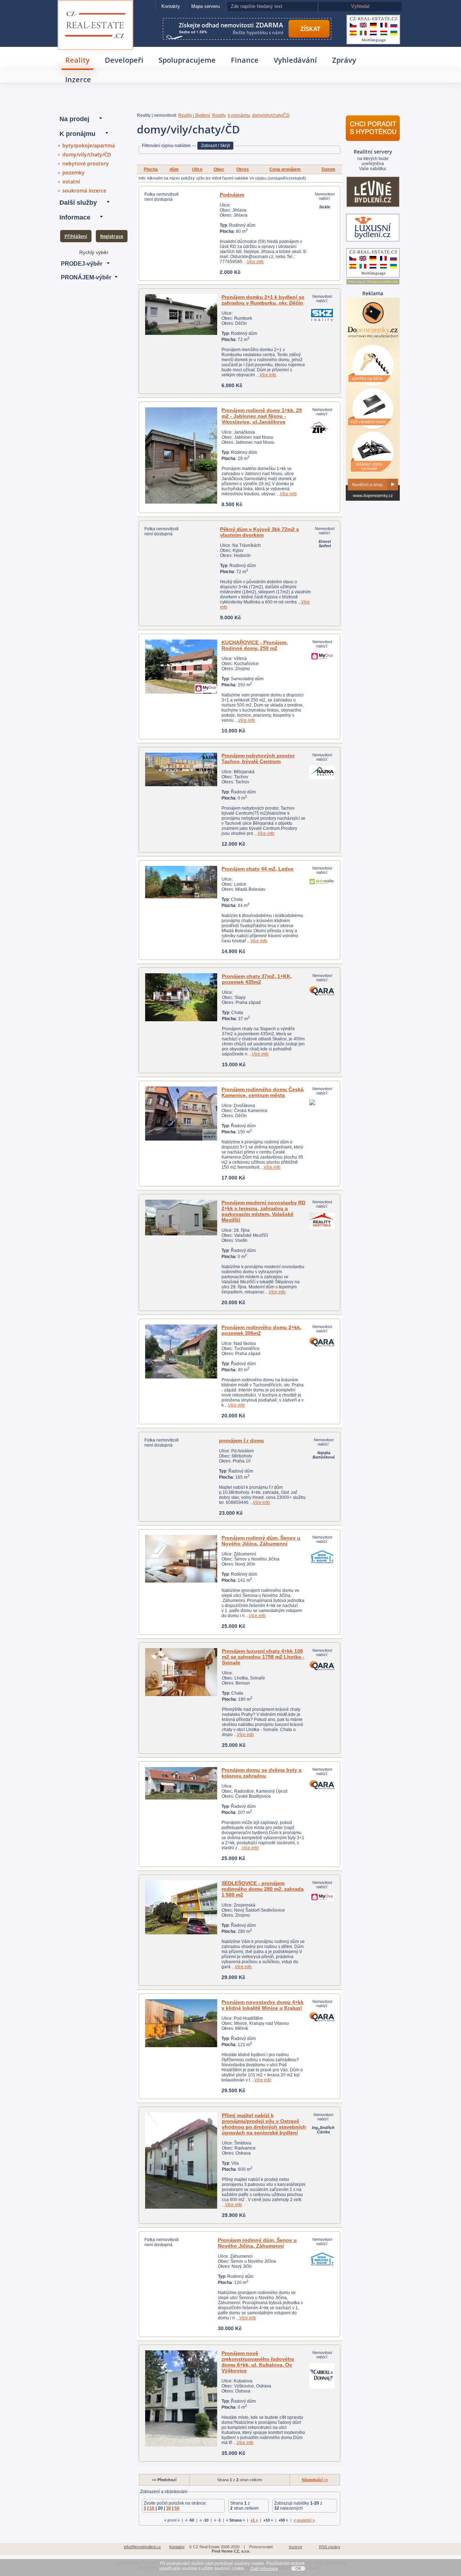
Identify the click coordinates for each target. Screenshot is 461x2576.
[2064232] (181, 1559)
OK (298, 2568)
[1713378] (181, 315)
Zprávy (344, 60)
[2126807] (181, 769)
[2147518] (181, 2398)
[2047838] (181, 1783)
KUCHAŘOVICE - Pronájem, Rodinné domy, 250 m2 (255, 645)
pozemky (73, 172)
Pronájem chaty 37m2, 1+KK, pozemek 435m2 (257, 979)
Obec (219, 169)
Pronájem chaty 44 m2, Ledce (258, 869)
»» (315, 2480)
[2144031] (181, 1114)
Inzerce (78, 79)
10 (152, 2508)
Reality (77, 60)
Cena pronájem (285, 169)
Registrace (112, 236)
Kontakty (171, 6)
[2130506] (181, 1907)
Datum (328, 169)
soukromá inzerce (84, 191)
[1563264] (181, 2161)
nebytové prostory (86, 163)
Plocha (151, 169)
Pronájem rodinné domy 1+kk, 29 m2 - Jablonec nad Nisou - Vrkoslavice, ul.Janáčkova (262, 416)
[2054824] (181, 1351)
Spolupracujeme (187, 60)
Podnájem (232, 195)
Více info (255, 262)
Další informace (264, 2568)
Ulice (197, 169)
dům (174, 169)
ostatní (71, 182)
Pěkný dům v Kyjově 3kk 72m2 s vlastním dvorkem (259, 532)
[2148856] (181, 455)
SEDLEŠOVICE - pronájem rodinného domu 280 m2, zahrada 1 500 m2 (263, 1889)
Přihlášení (76, 236)
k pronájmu (239, 115)
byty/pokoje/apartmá (89, 145)
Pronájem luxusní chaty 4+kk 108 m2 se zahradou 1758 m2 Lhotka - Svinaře (263, 1657)
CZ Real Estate (96, 10)
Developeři (124, 60)
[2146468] (181, 882)
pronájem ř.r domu (241, 1440)
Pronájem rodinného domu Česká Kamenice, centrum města (263, 1092)
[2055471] (181, 997)
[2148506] (181, 1218)
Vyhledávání (295, 60)
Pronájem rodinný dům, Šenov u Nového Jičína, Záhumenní (261, 1541)
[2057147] (181, 667)
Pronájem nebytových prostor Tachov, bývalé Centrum (258, 758)
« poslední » (304, 2520)
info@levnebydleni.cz (142, 2547)
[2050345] (181, 1672)
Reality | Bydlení (194, 115)
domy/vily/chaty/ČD (87, 154)
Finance (245, 60)
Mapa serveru (205, 6)
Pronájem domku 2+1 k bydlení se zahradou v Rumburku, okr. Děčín (263, 300)
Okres (243, 169)
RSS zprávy (330, 2547)
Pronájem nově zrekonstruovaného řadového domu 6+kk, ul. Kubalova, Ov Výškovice (258, 2362)
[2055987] (181, 2023)
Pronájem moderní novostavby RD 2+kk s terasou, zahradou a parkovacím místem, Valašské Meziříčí (263, 1211)
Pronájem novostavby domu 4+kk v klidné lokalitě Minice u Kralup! (263, 2005)
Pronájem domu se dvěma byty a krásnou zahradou (261, 1773)
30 (169, 2508)
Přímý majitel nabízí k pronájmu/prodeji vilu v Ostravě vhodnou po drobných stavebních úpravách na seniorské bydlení (264, 2124)
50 (177, 2508)
